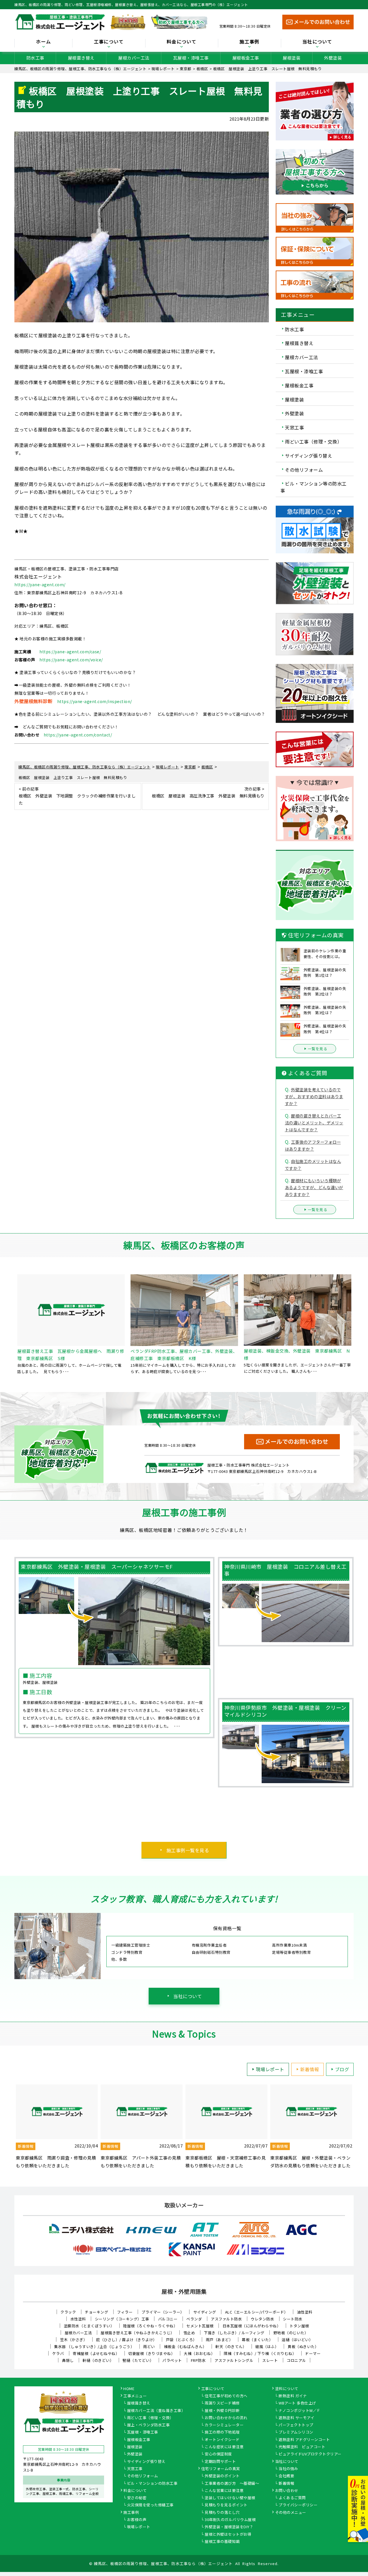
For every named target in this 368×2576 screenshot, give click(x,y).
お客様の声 (137, 2520)
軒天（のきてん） (231, 2346)
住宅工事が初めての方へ (226, 2396)
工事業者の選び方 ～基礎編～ (232, 2484)
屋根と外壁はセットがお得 (228, 2535)
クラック (68, 2312)
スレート (270, 2360)
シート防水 (293, 2319)
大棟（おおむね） (199, 2353)
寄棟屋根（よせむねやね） (96, 2353)
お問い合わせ (287, 2491)
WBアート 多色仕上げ (297, 2403)
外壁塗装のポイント (222, 2476)
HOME (129, 2389)
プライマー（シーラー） (163, 2312)
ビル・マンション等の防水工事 (314, 487)
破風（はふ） (267, 2346)
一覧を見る (318, 1049)
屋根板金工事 (246, 58)
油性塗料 (305, 2312)
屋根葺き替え (81, 58)
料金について (135, 2491)
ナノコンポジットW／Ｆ (300, 2411)
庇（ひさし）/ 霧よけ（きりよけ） (126, 2340)
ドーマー (313, 2353)
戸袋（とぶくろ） (181, 2340)
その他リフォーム (304, 469)
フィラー (125, 2312)
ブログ (342, 2069)
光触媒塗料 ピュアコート (302, 2447)
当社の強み (288, 2469)
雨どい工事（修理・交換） (313, 441)
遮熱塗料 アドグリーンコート (304, 2440)
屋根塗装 (292, 58)
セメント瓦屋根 (200, 2326)
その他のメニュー (291, 2513)
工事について (213, 2389)
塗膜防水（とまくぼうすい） (89, 2326)
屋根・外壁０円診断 (222, 2411)
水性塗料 (78, 2319)
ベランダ (194, 2319)
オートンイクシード (222, 2440)
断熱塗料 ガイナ (293, 2396)
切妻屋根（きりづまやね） (152, 2353)
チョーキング (96, 2312)
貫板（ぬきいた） (303, 2346)
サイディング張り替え (308, 456)
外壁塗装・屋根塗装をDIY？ (229, 2527)
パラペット (172, 2360)
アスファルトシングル (234, 2360)
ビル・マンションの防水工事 (152, 2484)
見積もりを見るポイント (226, 2505)
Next (358, 2127)
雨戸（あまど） (220, 2340)
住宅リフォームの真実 (221, 2469)
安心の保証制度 (218, 2454)
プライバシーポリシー (298, 2505)
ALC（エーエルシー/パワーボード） (257, 2312)
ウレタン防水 (262, 2319)
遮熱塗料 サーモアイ (296, 2418)
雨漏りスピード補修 (222, 2403)
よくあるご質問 (292, 2498)
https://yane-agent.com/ (40, 584)
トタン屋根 (299, 2326)
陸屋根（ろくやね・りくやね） (150, 2326)
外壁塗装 (333, 58)
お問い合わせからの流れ (226, 2418)
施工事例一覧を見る (188, 1850)
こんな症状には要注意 (224, 2447)
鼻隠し (68, 2360)
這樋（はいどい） (297, 2340)
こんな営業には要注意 (224, 2491)
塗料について (287, 2389)
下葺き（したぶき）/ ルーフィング (234, 2333)
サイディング (205, 2312)
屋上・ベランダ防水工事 (148, 2425)
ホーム (43, 42)
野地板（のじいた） (291, 2333)
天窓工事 (294, 427)
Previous (10, 2127)
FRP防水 (198, 2360)
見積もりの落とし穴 (222, 2513)
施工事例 (131, 2513)
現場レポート (270, 2069)
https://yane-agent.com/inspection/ (95, 701)
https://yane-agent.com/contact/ (78, 735)
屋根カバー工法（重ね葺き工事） (156, 2411)
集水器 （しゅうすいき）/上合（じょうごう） (94, 2346)
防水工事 (35, 58)
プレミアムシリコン (296, 2432)
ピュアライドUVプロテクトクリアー (310, 2454)
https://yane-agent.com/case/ (70, 652)
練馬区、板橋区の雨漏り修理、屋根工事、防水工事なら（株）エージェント (163, 2563)
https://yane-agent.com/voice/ (71, 660)
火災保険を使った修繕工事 (150, 2505)
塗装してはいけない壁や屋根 (230, 2498)
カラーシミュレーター (224, 2425)
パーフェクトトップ (296, 2425)
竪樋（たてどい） (138, 2360)
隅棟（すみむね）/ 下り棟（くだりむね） (260, 2353)
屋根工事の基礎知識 (222, 2542)
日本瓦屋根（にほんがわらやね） (252, 2326)
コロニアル (296, 2360)
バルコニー (168, 2319)
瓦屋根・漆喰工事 (191, 58)
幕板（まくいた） (257, 2340)
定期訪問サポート (220, 2462)
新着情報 (310, 2069)
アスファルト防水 (226, 2319)
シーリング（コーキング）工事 (122, 2319)
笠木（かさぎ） (74, 2340)
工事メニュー (135, 2396)
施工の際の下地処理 (222, 2432)
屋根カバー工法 (134, 58)
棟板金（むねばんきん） (185, 2346)
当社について (188, 1996)
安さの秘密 (137, 2498)
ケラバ (58, 2353)
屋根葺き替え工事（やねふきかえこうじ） (138, 2333)
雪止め (189, 2333)
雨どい (149, 2346)
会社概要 (286, 2476)
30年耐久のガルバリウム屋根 (230, 2520)
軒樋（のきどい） (98, 2360)
